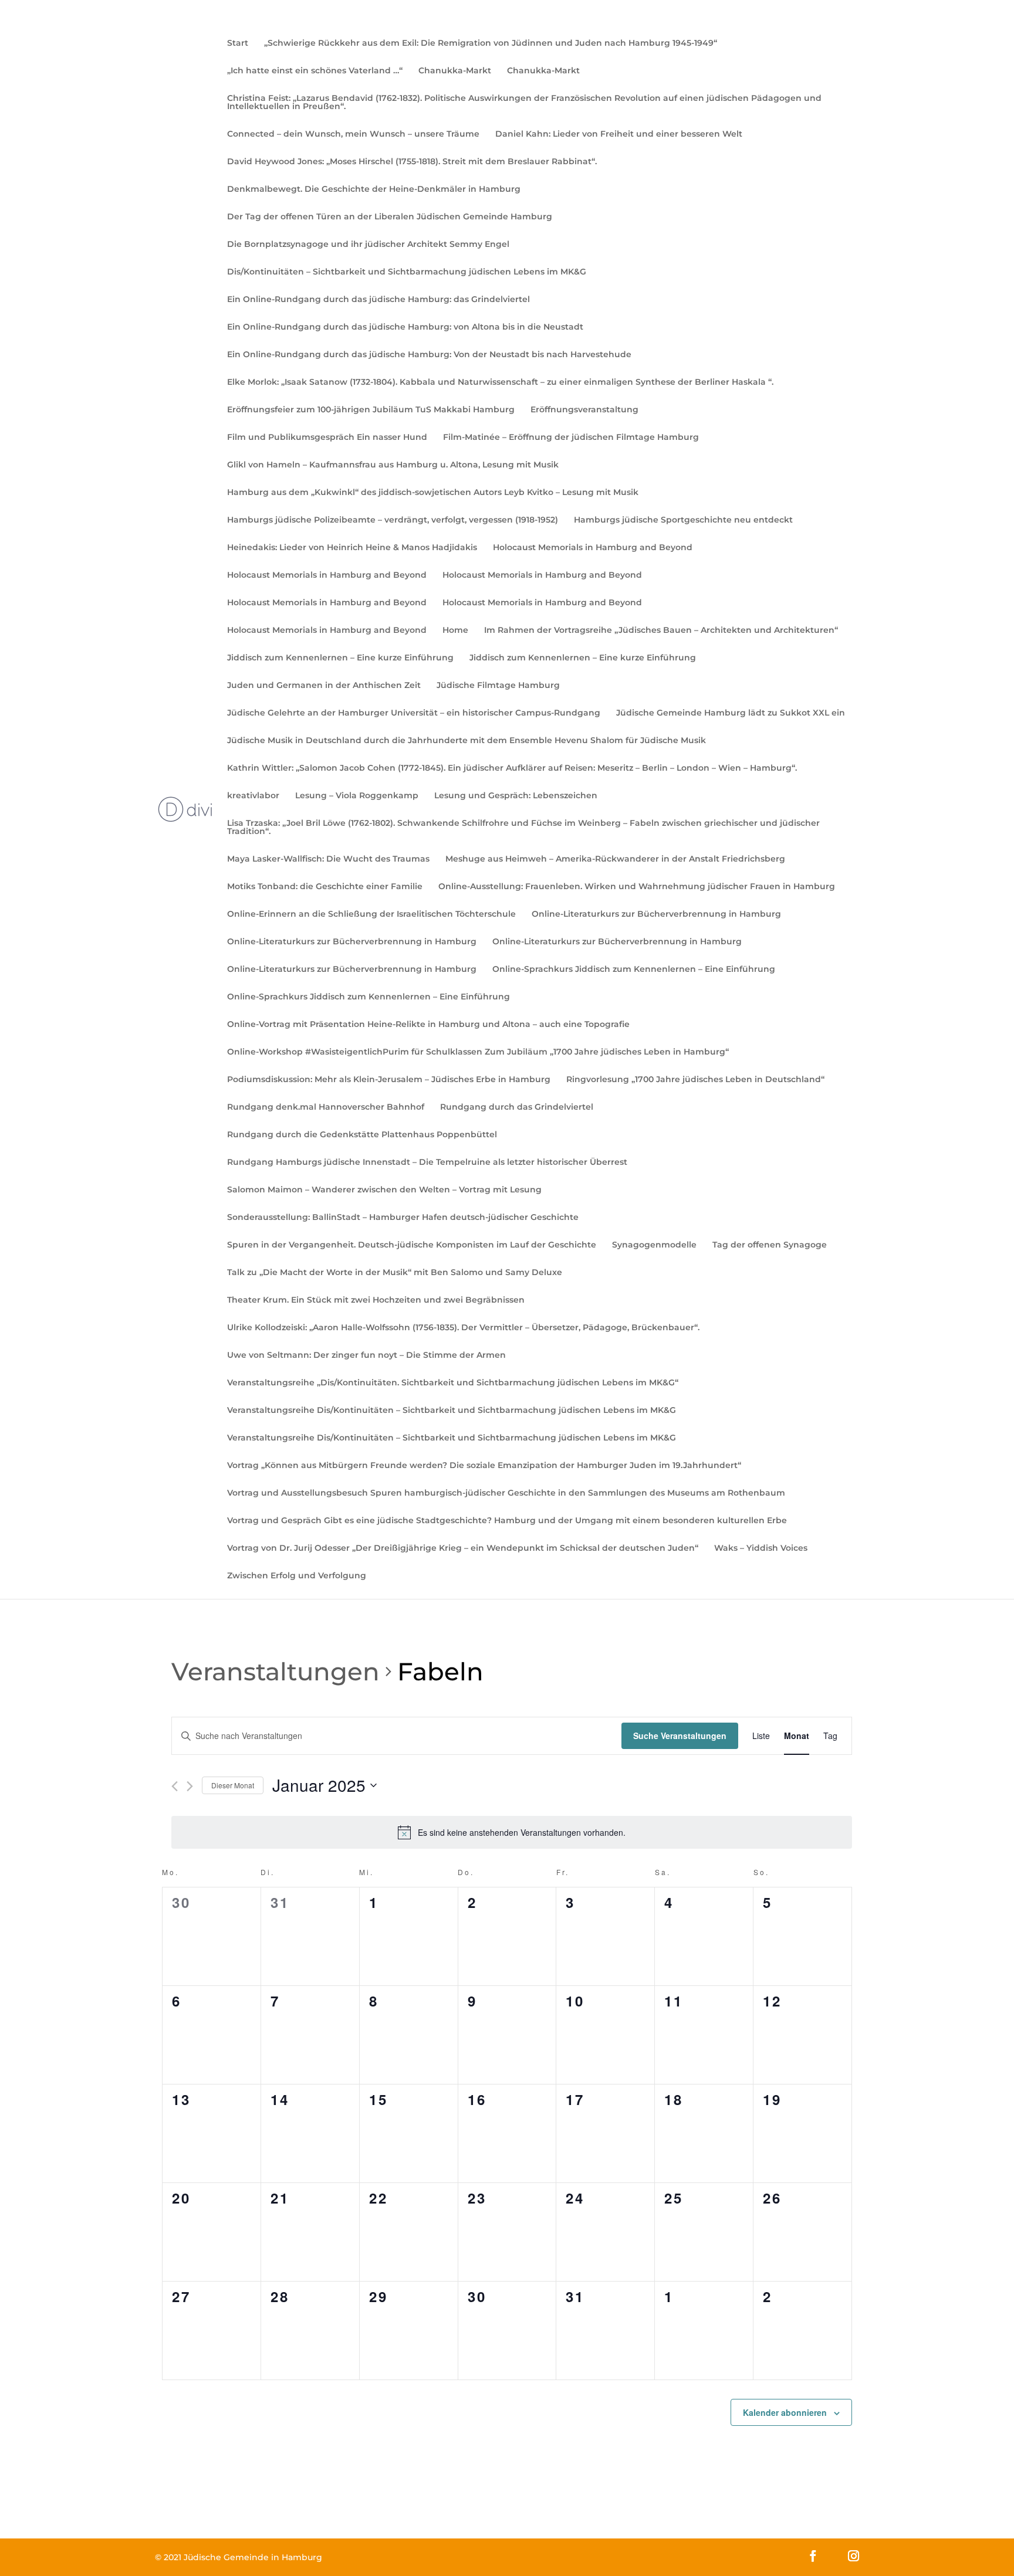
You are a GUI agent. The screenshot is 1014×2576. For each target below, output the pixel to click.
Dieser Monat (233, 1785)
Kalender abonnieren (785, 2412)
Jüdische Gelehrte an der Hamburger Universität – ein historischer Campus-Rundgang (414, 713)
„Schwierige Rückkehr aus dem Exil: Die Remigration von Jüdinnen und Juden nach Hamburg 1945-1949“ (491, 43)
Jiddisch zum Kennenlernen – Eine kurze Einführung (340, 658)
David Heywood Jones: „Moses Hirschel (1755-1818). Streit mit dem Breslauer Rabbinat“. (412, 162)
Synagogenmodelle (654, 1245)
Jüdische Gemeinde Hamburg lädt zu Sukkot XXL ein (731, 713)
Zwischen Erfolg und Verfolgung (297, 1576)
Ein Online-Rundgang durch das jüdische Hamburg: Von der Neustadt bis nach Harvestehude (429, 355)
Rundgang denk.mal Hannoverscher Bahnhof (326, 1107)
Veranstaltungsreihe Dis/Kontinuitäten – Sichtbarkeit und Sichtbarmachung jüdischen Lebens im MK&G (452, 1411)
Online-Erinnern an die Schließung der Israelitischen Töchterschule (371, 914)
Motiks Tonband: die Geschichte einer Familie (325, 887)
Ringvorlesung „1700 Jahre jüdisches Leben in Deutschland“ (695, 1080)
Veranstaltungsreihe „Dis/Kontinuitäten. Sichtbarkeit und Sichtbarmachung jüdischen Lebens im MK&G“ (453, 1383)
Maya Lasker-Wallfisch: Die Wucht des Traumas (328, 859)
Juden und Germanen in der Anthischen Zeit (324, 686)
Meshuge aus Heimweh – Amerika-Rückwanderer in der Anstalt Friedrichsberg (615, 859)
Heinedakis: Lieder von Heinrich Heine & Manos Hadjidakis (352, 548)
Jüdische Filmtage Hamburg (498, 686)
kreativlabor (253, 796)
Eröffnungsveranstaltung (584, 410)
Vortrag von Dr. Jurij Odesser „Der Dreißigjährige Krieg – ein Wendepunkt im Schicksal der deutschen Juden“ (463, 1548)
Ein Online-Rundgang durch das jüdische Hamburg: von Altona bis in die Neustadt (405, 327)
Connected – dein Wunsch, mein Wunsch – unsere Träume (353, 134)
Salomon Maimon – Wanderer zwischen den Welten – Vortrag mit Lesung (384, 1190)
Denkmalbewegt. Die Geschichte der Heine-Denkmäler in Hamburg (374, 189)
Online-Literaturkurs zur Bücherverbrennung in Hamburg (656, 914)
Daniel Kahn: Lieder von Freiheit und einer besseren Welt (619, 134)
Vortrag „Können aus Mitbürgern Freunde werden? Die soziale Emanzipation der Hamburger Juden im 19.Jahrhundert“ (484, 1466)
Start (238, 43)
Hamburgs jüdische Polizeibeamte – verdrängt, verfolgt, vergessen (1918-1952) (393, 520)
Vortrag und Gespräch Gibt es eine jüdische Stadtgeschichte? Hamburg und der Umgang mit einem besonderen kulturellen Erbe (507, 1521)
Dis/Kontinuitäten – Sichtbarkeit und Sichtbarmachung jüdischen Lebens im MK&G (407, 272)
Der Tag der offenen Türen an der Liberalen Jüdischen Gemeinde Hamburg (390, 217)
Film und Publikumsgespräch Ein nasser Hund (327, 438)
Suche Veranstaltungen (680, 1736)
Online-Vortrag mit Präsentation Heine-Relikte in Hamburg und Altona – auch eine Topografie (428, 1025)
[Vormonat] (175, 1786)
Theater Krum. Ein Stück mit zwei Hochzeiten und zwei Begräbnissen (376, 1300)
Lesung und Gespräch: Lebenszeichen (516, 796)
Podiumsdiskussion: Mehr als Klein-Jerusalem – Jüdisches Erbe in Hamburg (389, 1080)
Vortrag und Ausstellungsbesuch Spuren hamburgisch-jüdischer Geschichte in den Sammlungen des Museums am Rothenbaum (506, 1493)
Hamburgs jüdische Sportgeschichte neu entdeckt (683, 520)
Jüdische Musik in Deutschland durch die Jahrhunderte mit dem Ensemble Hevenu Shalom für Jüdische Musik (467, 741)
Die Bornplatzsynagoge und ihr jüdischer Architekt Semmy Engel (368, 245)
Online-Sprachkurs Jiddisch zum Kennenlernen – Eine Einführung (634, 970)
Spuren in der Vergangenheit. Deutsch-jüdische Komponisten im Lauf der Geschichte (412, 1245)
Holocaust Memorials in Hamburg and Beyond (593, 548)
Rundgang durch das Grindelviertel (517, 1107)
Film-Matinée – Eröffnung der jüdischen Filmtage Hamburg (571, 438)
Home (455, 631)
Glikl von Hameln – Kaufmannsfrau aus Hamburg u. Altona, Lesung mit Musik (393, 465)
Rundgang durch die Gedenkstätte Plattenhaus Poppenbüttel (362, 1135)
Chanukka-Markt (455, 71)
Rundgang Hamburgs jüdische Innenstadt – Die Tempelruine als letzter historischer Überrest (427, 1162)
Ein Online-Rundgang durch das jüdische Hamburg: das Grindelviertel (378, 300)
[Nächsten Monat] (190, 1786)
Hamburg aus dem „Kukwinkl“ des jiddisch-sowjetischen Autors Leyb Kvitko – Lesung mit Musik (433, 493)
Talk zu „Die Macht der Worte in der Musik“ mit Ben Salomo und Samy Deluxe (395, 1273)
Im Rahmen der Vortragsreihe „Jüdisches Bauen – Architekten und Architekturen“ (661, 631)
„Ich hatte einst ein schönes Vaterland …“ (315, 71)
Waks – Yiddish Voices (761, 1548)
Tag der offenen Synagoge (770, 1245)
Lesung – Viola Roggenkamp (357, 796)
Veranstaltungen (276, 1672)
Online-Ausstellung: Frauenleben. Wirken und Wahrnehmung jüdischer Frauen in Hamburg (637, 887)
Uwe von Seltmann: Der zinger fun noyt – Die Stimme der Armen (366, 1355)
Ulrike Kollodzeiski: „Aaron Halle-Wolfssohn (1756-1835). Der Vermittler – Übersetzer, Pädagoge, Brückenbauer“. (463, 1328)
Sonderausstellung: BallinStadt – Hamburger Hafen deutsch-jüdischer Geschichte (403, 1218)
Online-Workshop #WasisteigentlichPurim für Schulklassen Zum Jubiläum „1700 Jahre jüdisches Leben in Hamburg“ (478, 1052)
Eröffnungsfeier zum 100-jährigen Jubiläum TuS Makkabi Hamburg (371, 410)
